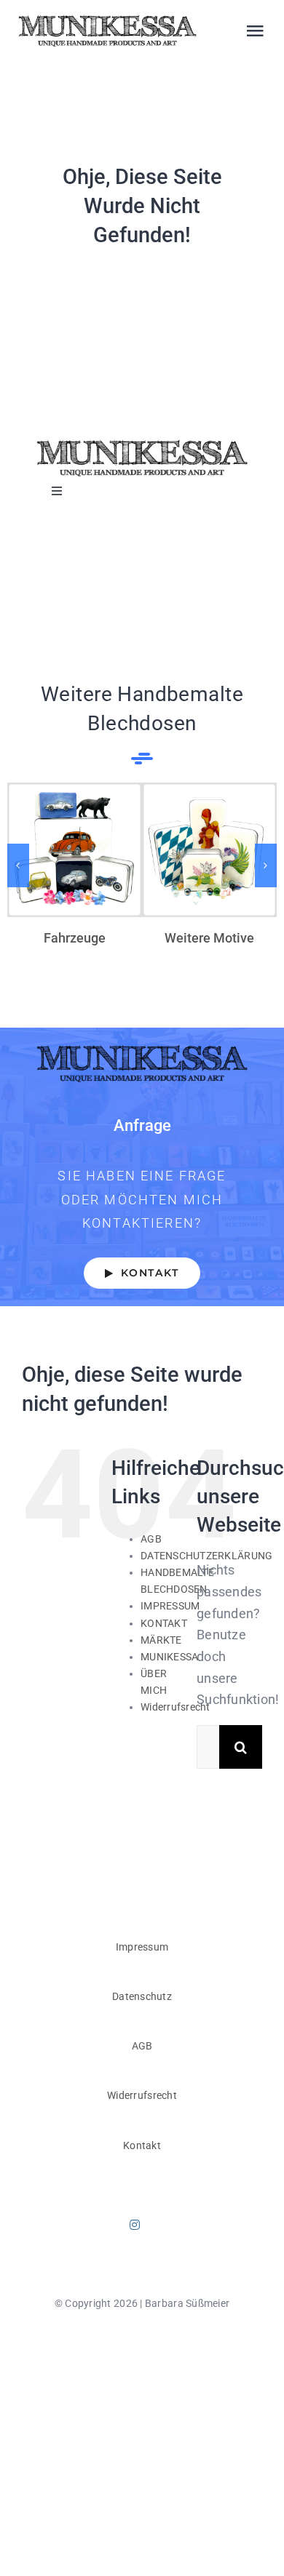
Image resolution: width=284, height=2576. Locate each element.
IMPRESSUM (170, 1606)
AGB (151, 1539)
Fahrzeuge (75, 850)
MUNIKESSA (169, 1657)
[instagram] (135, 2225)
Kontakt (142, 2145)
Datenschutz (142, 1996)
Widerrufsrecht (175, 1707)
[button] (18, 865)
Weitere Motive (209, 850)
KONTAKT (164, 1623)
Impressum (142, 1947)
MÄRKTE (161, 1640)
